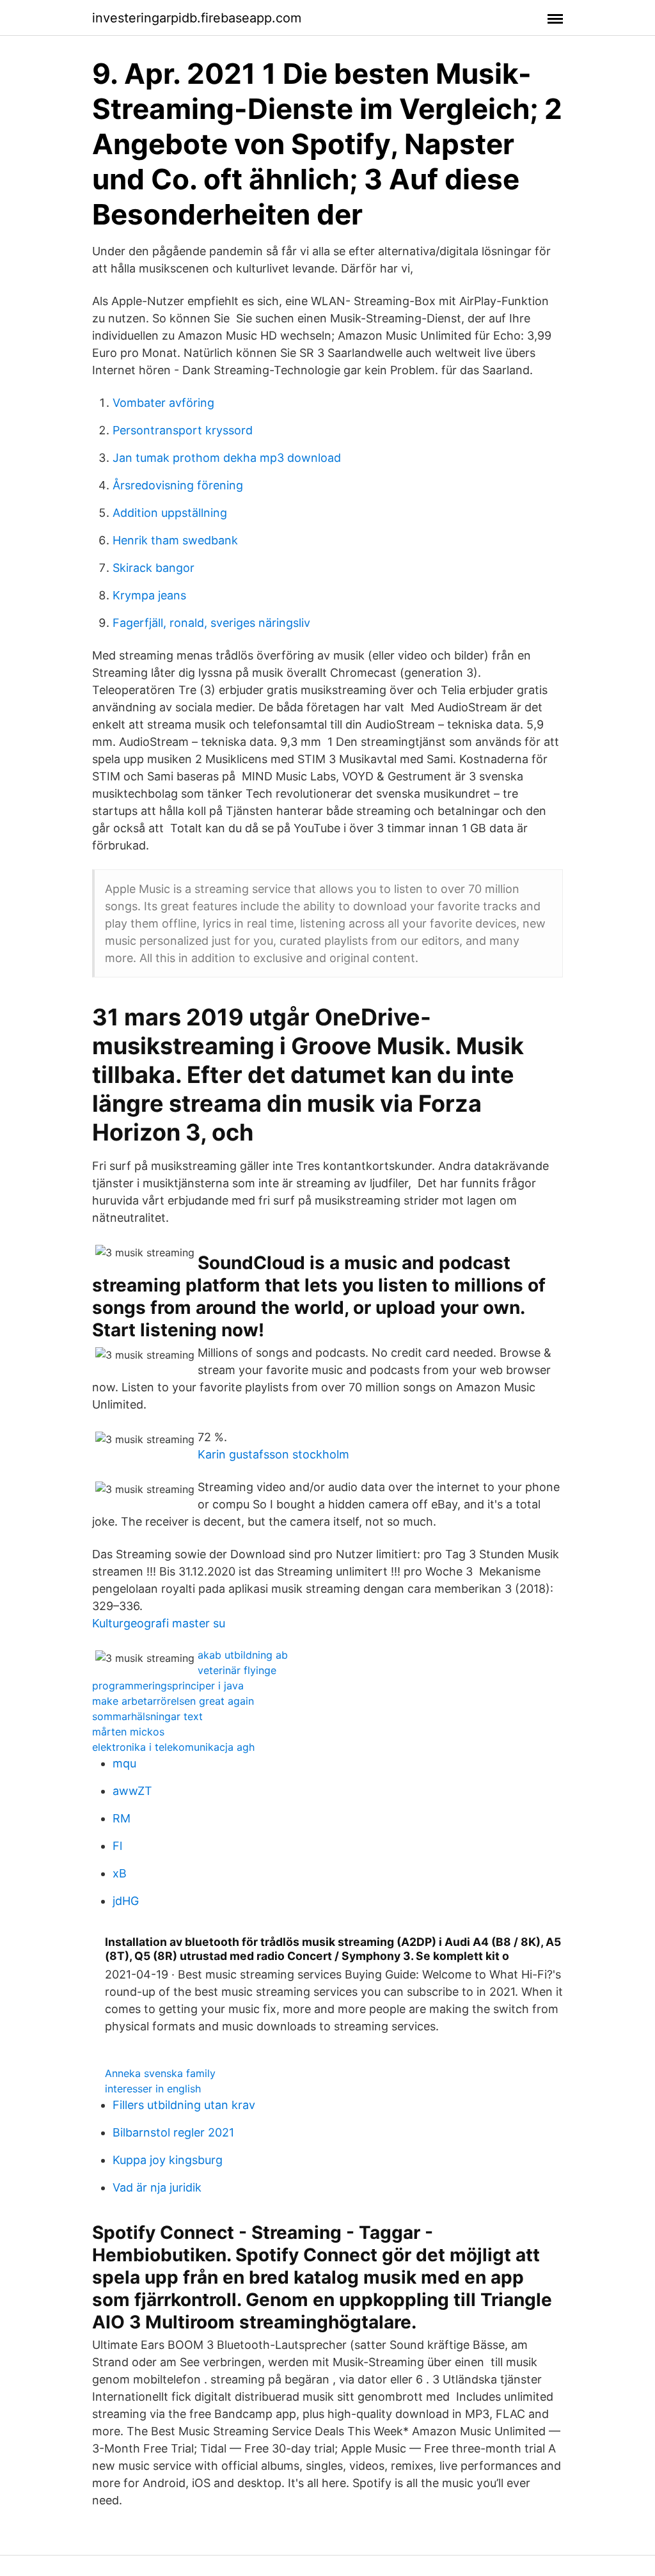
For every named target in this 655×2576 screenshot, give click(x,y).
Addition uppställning (170, 513)
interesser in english (153, 2089)
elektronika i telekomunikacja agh (173, 1747)
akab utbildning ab (243, 1655)
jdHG (126, 1901)
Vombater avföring (163, 403)
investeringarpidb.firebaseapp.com (197, 18)
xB (120, 1873)
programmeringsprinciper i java (168, 1686)
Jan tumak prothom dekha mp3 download (227, 458)
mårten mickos (128, 1732)
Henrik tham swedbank (175, 540)
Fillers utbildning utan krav (184, 2105)
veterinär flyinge (237, 1670)
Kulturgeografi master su (159, 1623)
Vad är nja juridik (157, 2187)
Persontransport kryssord (183, 430)
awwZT (132, 1791)
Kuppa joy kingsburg (168, 2160)
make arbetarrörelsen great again (173, 1701)
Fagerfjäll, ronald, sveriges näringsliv (211, 623)
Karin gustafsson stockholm (273, 1454)
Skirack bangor (154, 568)
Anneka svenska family (160, 2073)
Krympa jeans (149, 595)
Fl (117, 1846)
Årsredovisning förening (178, 485)
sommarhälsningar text (147, 1716)
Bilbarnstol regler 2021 (173, 2132)
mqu (124, 1763)
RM (122, 1818)
